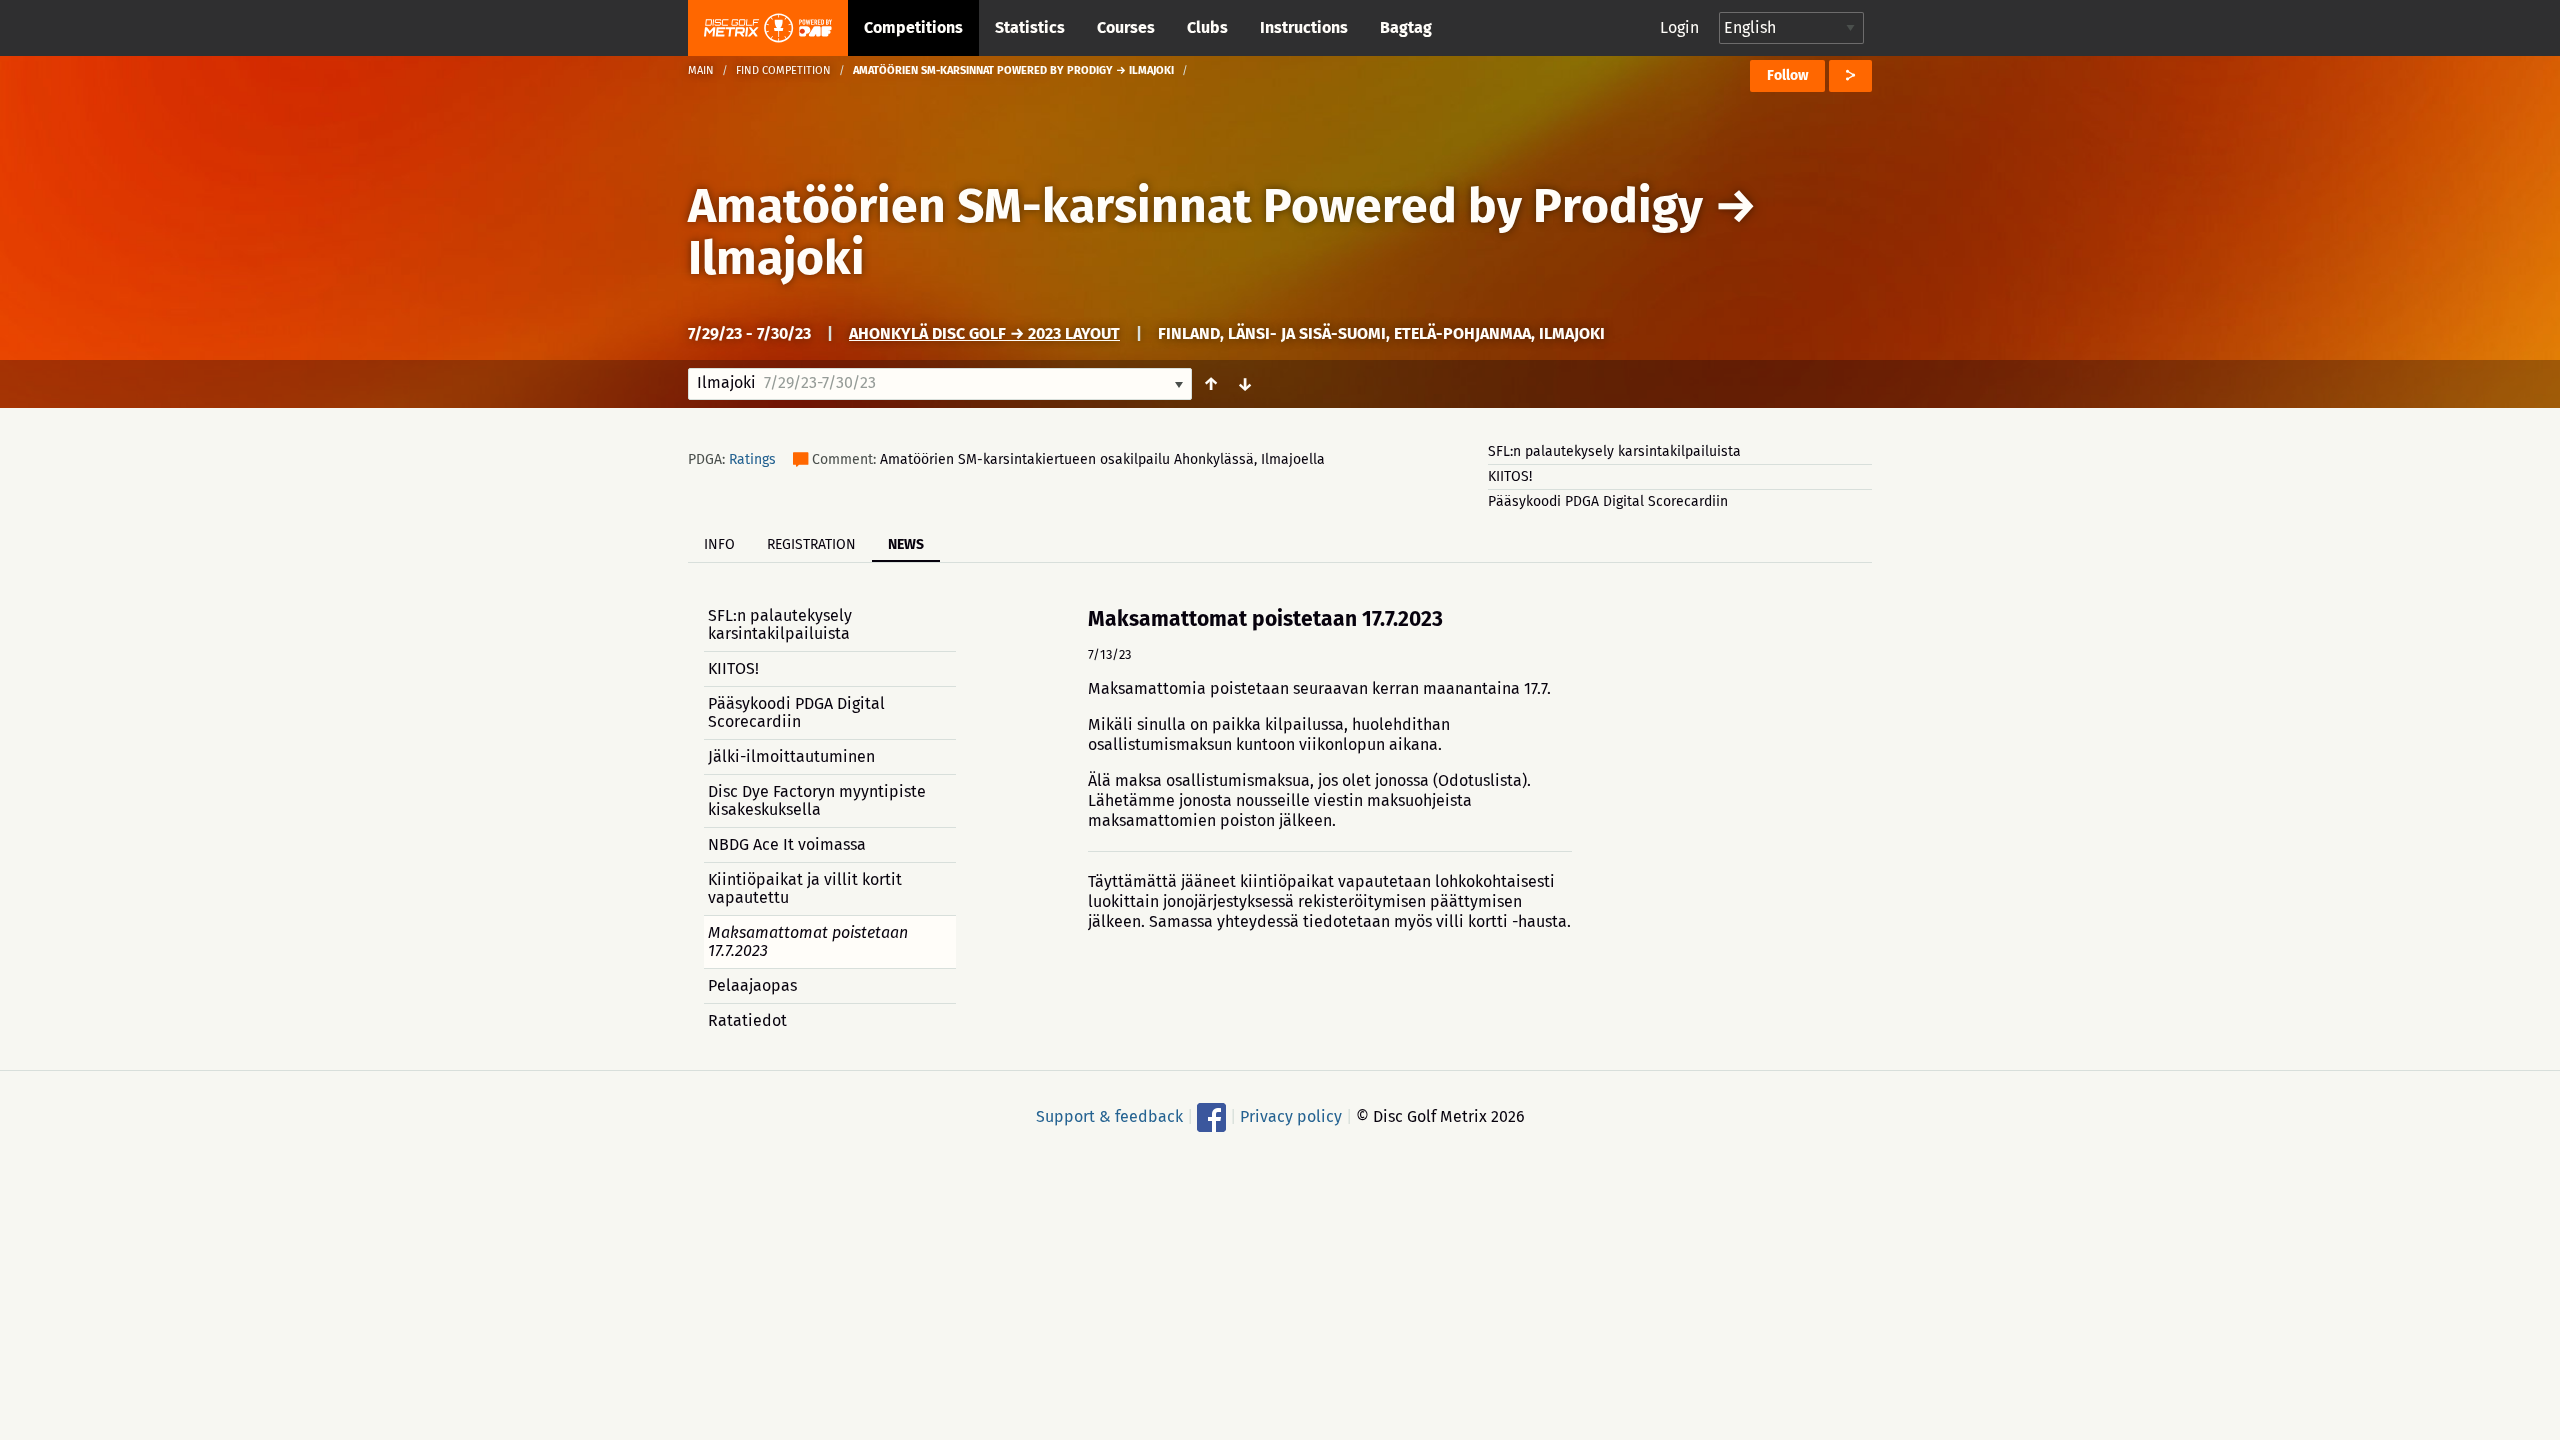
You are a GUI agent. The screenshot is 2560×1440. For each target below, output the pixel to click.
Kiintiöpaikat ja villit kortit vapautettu (805, 888)
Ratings (752, 459)
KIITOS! (1510, 476)
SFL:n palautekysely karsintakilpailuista (1614, 451)
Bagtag (1406, 27)
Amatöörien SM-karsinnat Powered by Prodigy (1195, 206)
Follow (1787, 75)
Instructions (1304, 27)
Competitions (913, 27)
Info (719, 544)
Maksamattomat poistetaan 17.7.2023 (808, 941)
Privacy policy (1291, 1116)
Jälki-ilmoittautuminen (791, 756)
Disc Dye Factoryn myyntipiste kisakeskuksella (817, 800)
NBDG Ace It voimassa (787, 844)
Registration (811, 544)
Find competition (783, 70)
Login (1679, 27)
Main (701, 70)
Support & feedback (1109, 1116)
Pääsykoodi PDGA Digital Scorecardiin (1608, 501)
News (906, 544)
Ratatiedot (747, 1020)
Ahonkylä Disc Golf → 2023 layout (984, 333)
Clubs (1207, 27)
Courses (1126, 27)
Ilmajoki (776, 258)
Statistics (1030, 27)
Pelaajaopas (752, 985)
